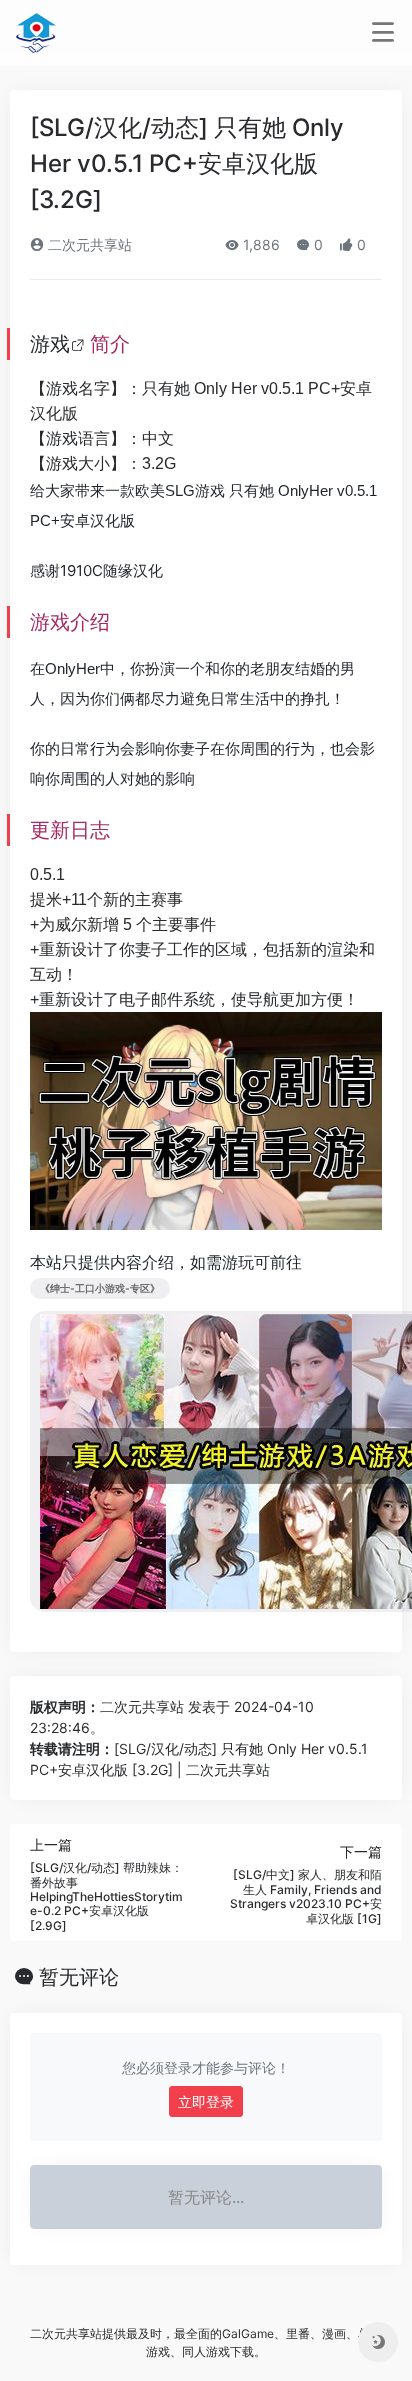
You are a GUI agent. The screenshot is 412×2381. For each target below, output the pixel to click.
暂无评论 (79, 1977)
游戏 (50, 344)
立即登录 (206, 2101)
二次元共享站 (88, 244)
